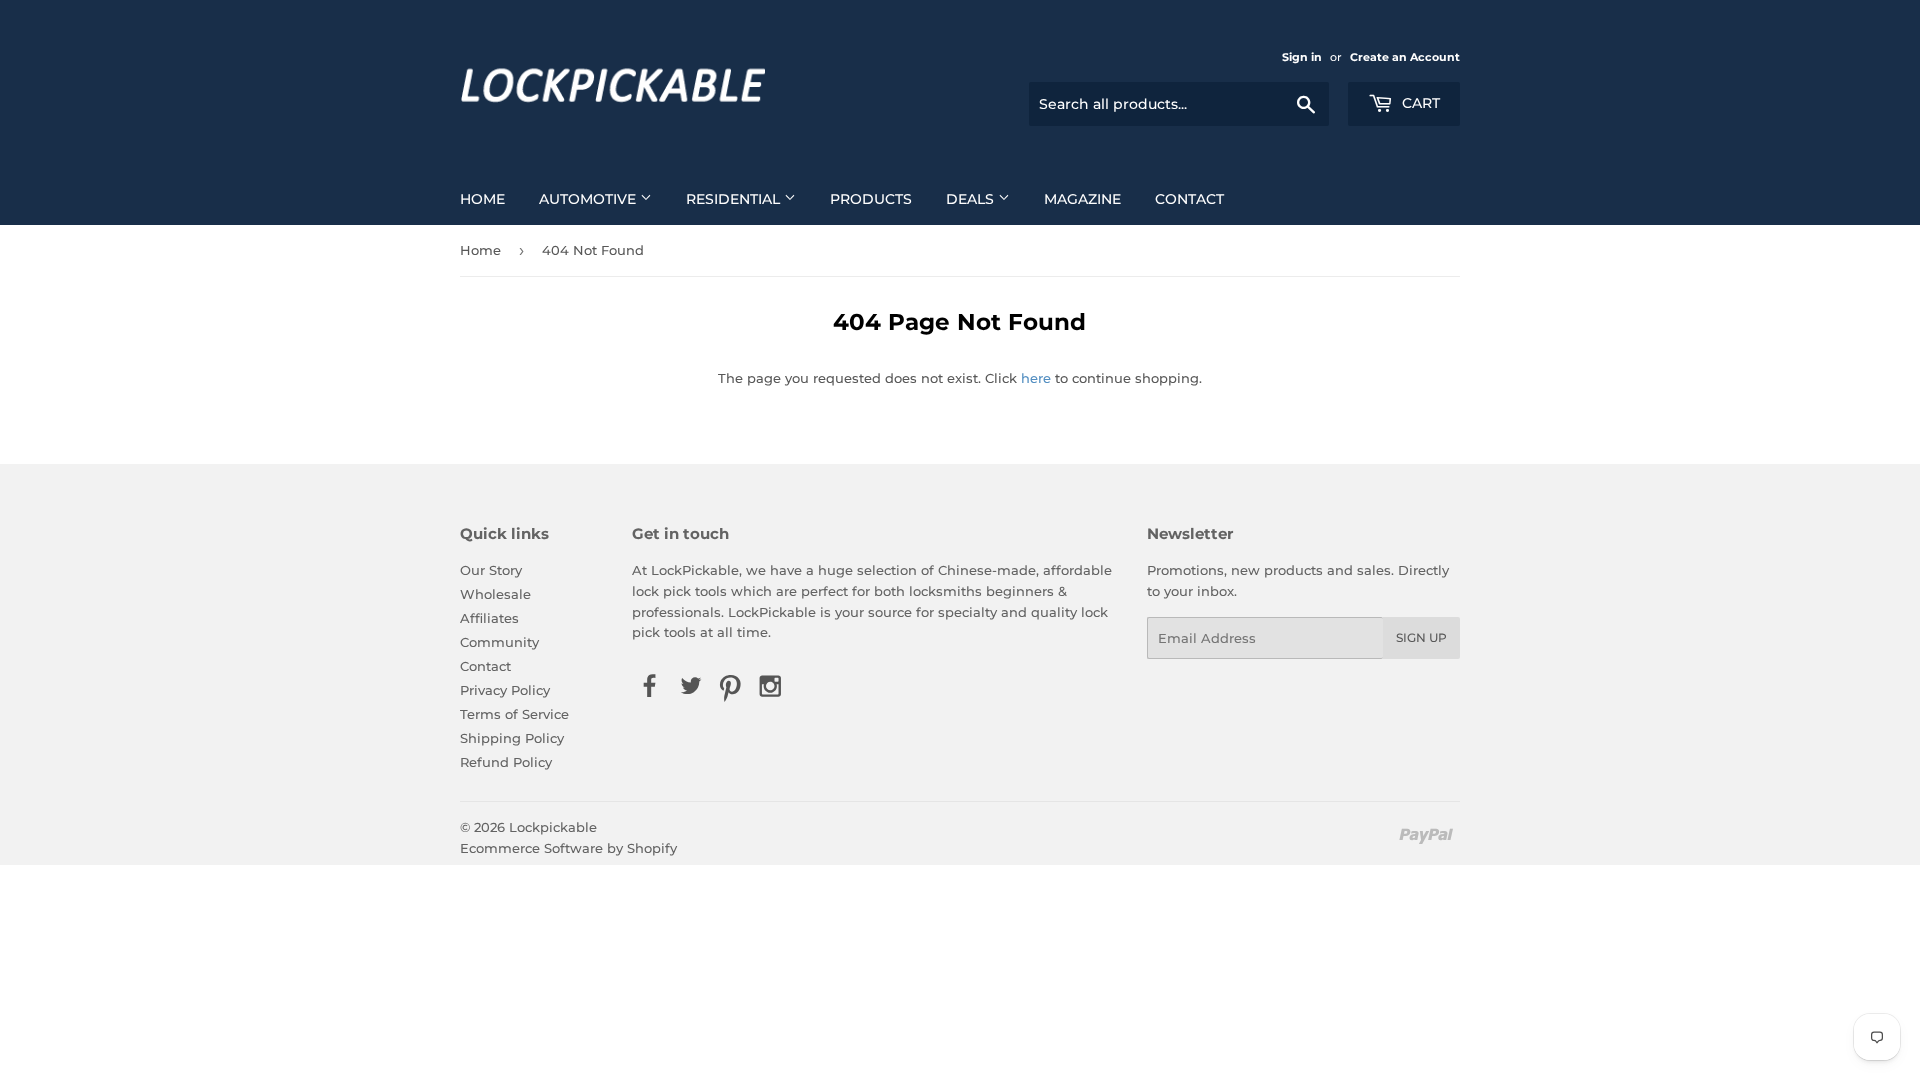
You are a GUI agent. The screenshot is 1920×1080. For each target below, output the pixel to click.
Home (482, 199)
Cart (1419, 103)
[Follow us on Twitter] (690, 687)
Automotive (589, 199)
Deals (972, 199)
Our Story (491, 570)
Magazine (1082, 199)
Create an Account (1405, 57)
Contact (1189, 199)
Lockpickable (553, 827)
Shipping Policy (512, 738)
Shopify (652, 848)
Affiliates (489, 618)
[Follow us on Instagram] (771, 687)
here (1036, 378)
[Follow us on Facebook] (650, 687)
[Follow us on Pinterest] (730, 687)
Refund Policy (506, 762)
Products (871, 199)
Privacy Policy (505, 690)
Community (499, 642)
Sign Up (1421, 637)
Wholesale (495, 594)
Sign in (1302, 57)
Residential (735, 199)
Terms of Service (514, 714)
